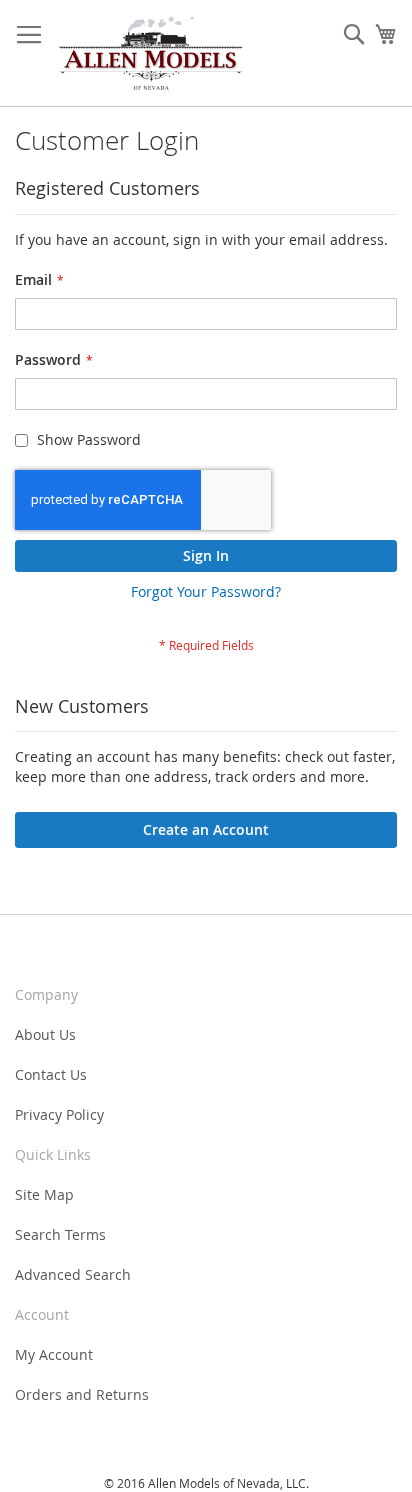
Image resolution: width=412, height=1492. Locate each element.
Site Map (44, 1194)
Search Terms (60, 1234)
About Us (45, 1034)
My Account (54, 1354)
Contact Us (51, 1074)
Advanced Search (73, 1274)
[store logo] (150, 53)
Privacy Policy (59, 1114)
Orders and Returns (82, 1394)
